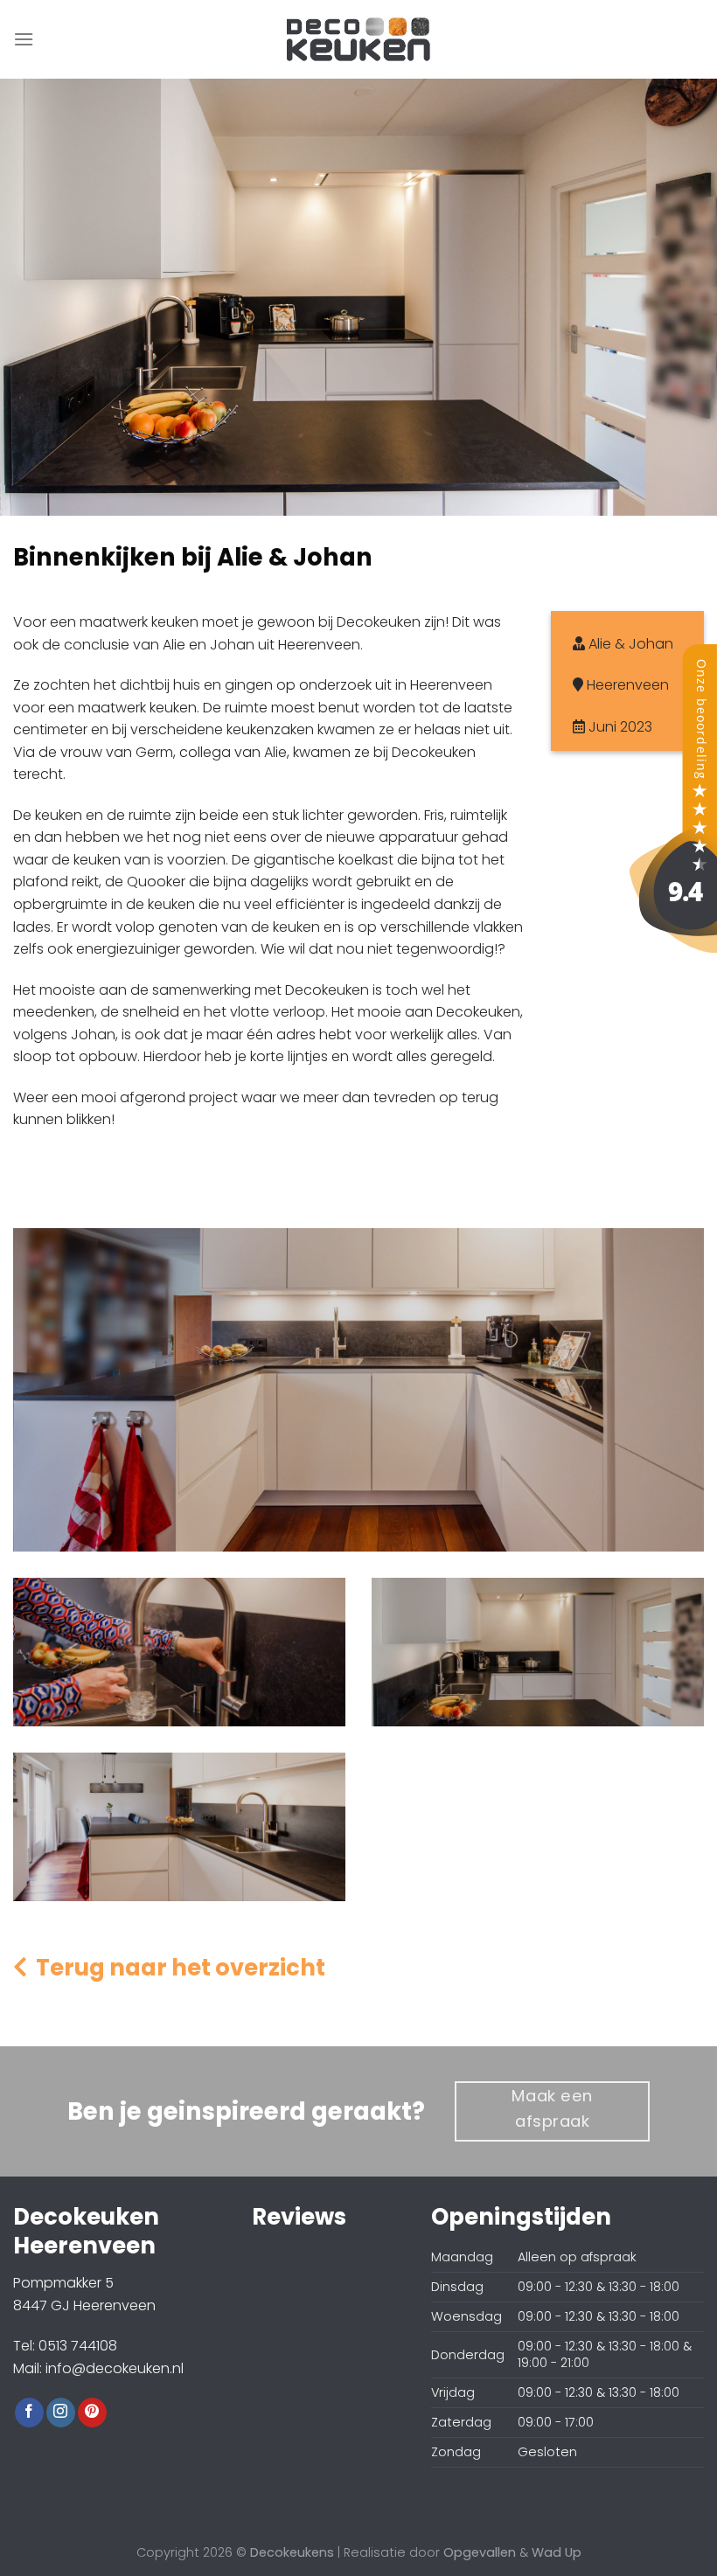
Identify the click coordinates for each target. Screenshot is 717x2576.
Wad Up (557, 2552)
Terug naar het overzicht (176, 1968)
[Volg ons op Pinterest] (92, 2413)
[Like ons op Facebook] (29, 2413)
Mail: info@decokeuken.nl (98, 2368)
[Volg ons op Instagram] (61, 2413)
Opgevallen (480, 2552)
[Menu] (24, 39)
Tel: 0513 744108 (65, 2346)
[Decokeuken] (673, 798)
